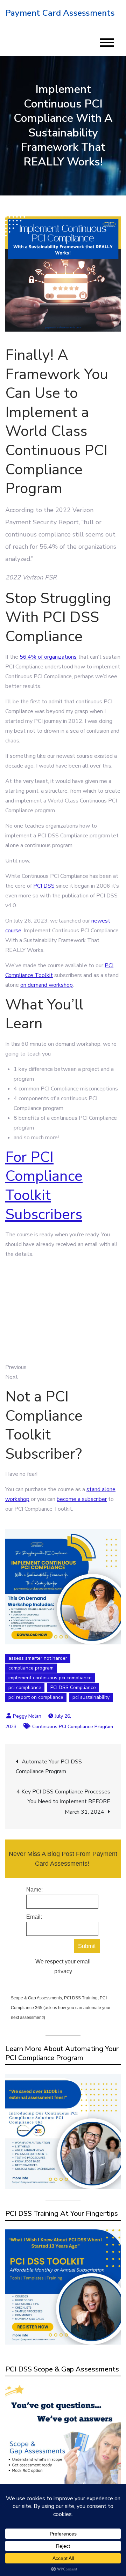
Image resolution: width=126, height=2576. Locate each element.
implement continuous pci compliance (50, 1678)
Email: (34, 1917)
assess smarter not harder (38, 1658)
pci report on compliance (36, 1697)
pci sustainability (91, 1697)
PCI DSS (44, 886)
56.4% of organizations (48, 657)
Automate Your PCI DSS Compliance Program (49, 1767)
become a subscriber (82, 1499)
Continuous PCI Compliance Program (73, 1727)
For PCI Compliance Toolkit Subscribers (44, 1186)
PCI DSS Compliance (73, 1687)
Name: (34, 1890)
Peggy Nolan (27, 1716)
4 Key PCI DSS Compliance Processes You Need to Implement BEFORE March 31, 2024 (63, 1802)
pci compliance (25, 1687)
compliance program (31, 1668)
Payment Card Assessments (60, 13)
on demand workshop (47, 985)
